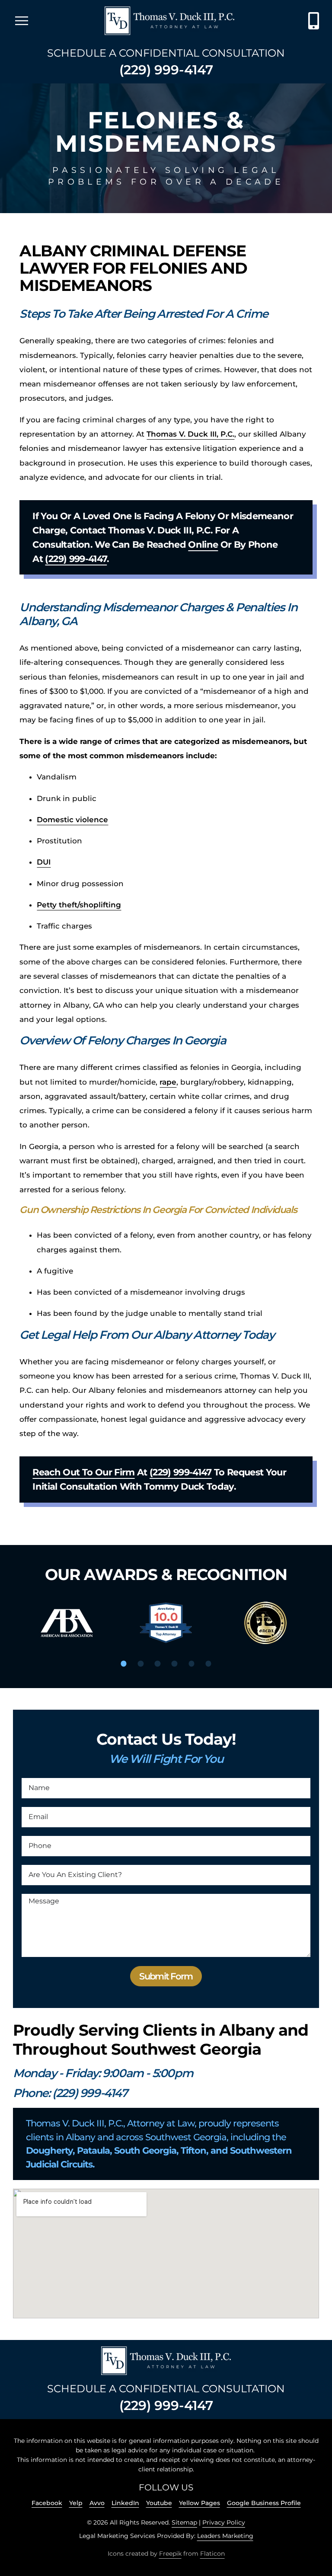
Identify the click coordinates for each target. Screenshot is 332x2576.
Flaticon (212, 2554)
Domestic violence (72, 820)
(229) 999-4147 (166, 70)
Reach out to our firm (83, 1472)
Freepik (170, 2554)
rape (168, 1082)
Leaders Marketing (225, 2536)
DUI (44, 862)
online (203, 544)
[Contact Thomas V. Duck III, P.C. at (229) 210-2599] (314, 21)
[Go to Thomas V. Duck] (169, 21)
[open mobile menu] (22, 21)
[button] (124, 1663)
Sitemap (184, 2522)
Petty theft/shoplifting (79, 905)
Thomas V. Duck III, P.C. (190, 434)
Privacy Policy (224, 2522)
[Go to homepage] (166, 2361)
